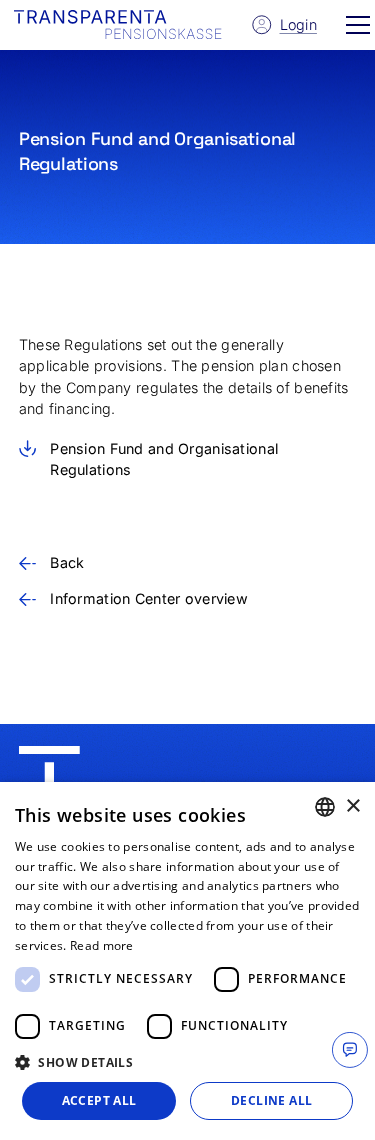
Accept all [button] (99, 1100)
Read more (102, 945)
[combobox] (325, 807)
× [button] (352, 806)
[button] (358, 25)
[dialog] (187, 961)
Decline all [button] (271, 1100)
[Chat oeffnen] (350, 1050)
